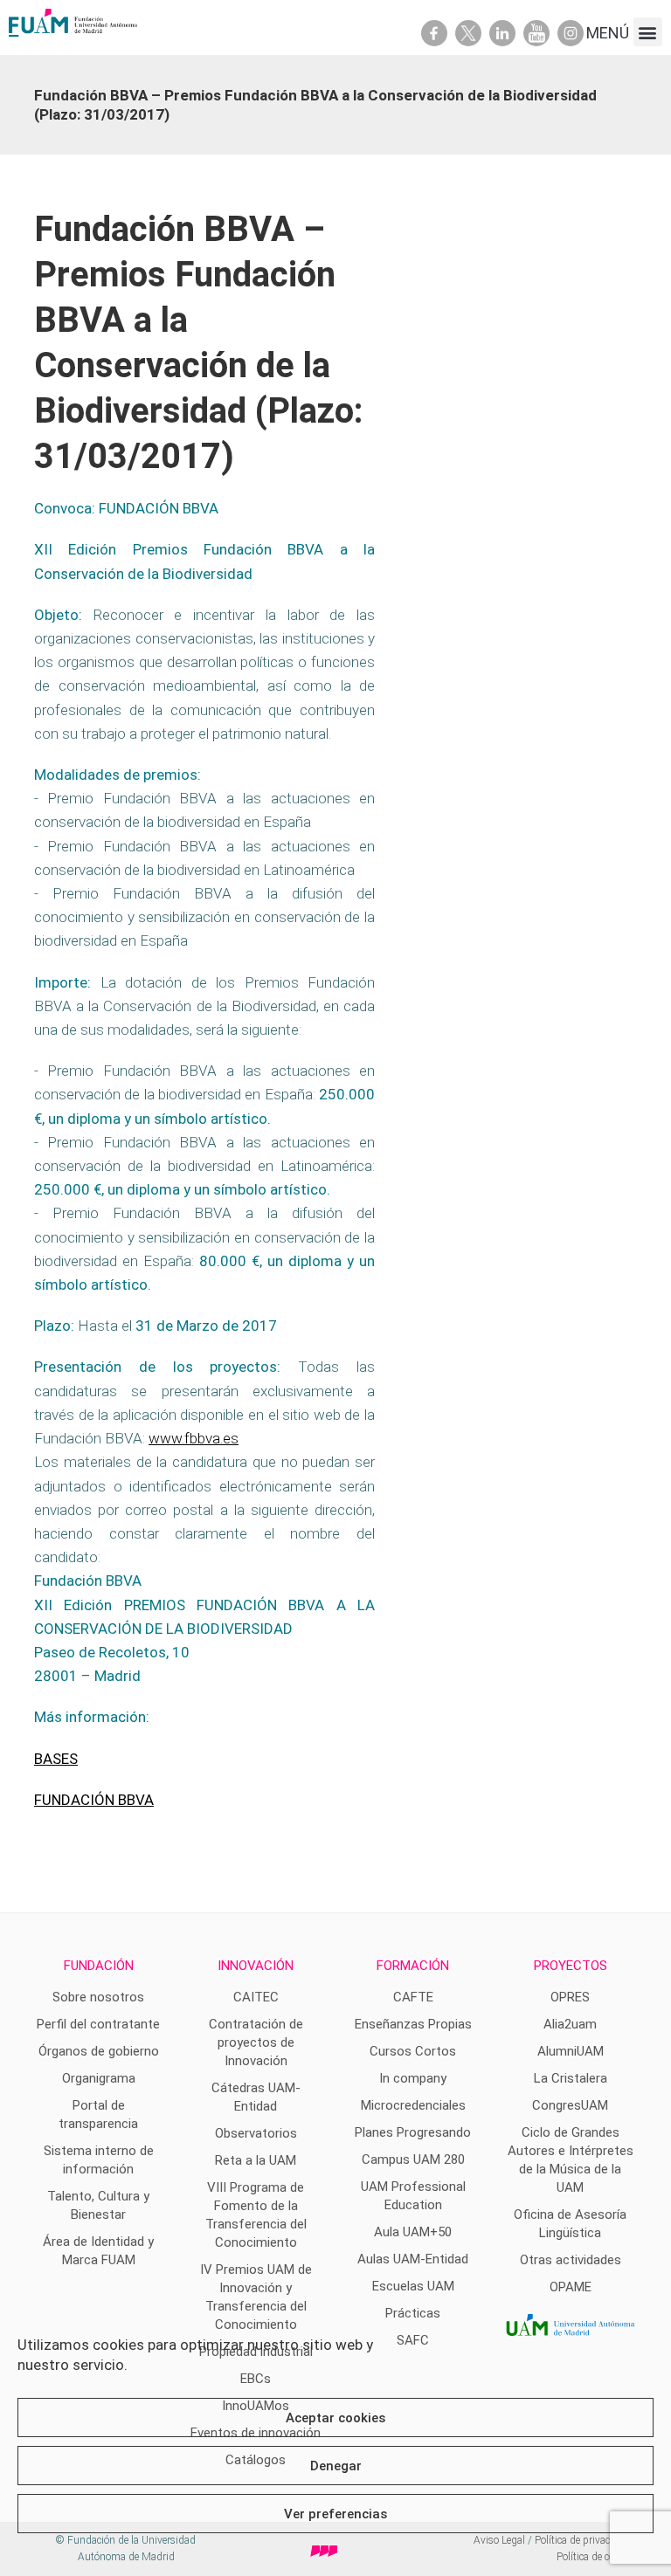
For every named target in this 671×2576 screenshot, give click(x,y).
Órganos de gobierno (99, 2051)
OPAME (571, 2287)
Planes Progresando (413, 2132)
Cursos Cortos (413, 2051)
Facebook (434, 33)
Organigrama (99, 2078)
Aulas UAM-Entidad (413, 2259)
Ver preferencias (335, 2514)
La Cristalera (571, 2078)
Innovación (256, 1966)
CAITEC (256, 1997)
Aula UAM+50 (413, 2232)
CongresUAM (570, 2105)
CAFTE (413, 1997)
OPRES (570, 1997)
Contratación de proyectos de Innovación (256, 2042)
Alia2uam (570, 2024)
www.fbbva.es (194, 1438)
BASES (56, 1759)
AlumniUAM (571, 2051)
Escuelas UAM (413, 2286)
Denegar (336, 2466)
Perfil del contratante (98, 2024)
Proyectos (571, 1966)
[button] (648, 32)
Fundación (99, 1966)
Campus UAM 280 (413, 2159)
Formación (413, 1966)
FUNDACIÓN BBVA (94, 1800)
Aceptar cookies (335, 2418)
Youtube (536, 33)
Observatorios (256, 2133)
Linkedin (502, 33)
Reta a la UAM (256, 2160)
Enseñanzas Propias (413, 2024)
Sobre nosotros (98, 1997)
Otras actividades (571, 2260)
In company (413, 2078)
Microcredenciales (413, 2105)
